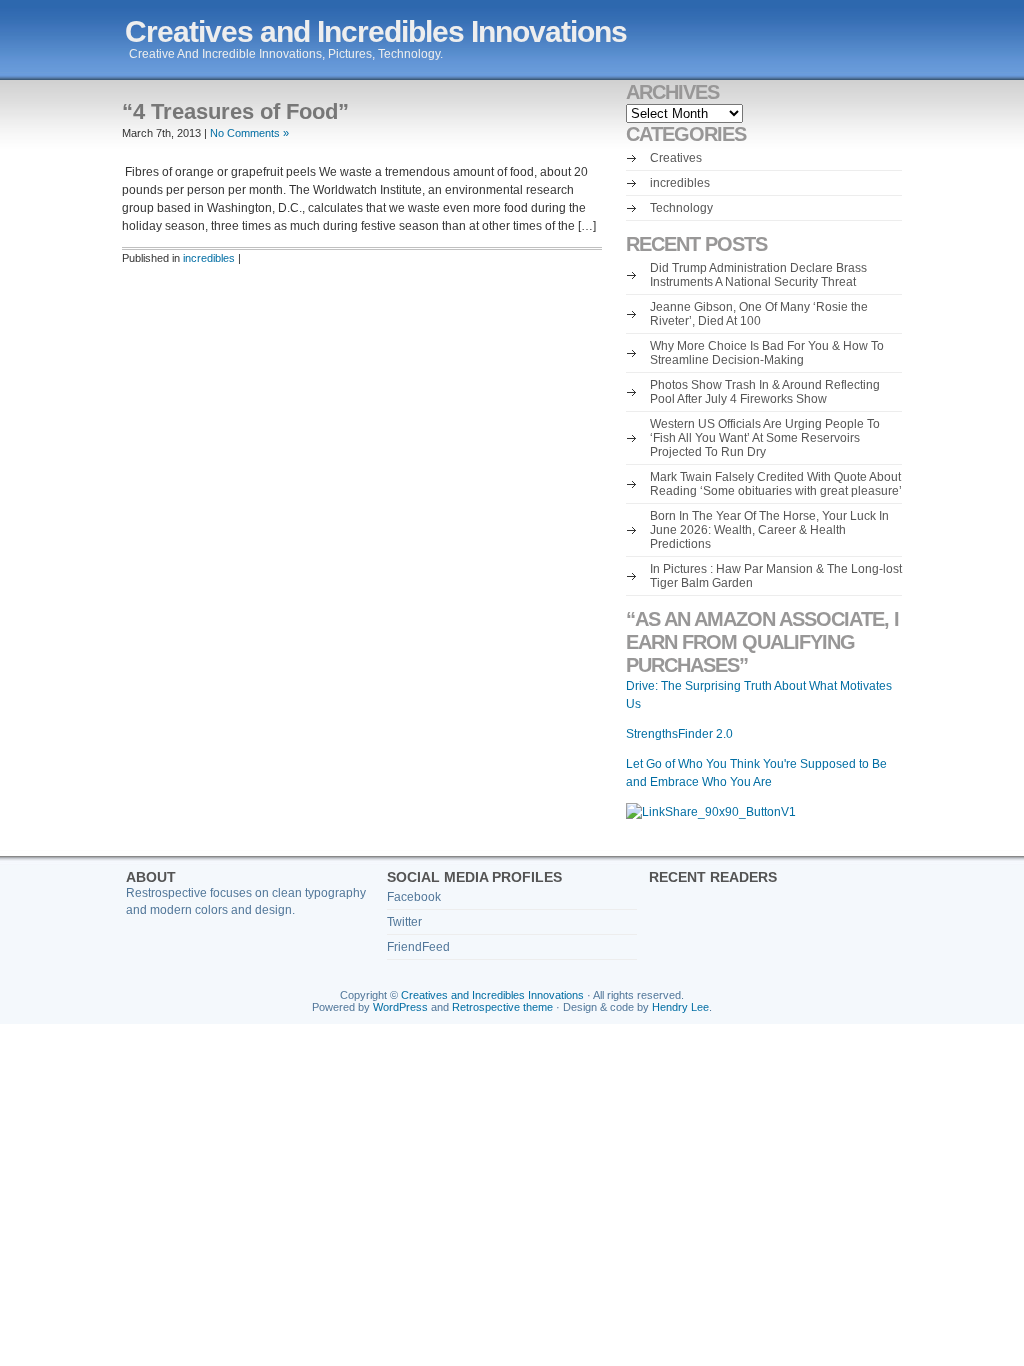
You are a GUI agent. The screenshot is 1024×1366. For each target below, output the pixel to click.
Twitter (404, 922)
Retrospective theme (502, 1007)
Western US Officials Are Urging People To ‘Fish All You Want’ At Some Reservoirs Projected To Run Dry (765, 438)
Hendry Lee (680, 1007)
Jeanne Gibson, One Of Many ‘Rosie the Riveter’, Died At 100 (759, 314)
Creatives (676, 158)
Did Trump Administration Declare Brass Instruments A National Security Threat (758, 275)
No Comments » (249, 133)
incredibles (209, 258)
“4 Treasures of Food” (235, 111)
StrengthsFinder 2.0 (679, 734)
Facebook (414, 897)
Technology (681, 208)
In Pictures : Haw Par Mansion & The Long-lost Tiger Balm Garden (776, 576)
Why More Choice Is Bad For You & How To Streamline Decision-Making (767, 353)
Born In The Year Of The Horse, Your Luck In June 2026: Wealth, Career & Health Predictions (769, 530)
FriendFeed (418, 947)
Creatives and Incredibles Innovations (376, 31)
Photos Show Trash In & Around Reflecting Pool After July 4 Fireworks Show (765, 392)
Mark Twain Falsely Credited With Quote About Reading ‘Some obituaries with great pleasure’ (776, 484)
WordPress (400, 1007)
